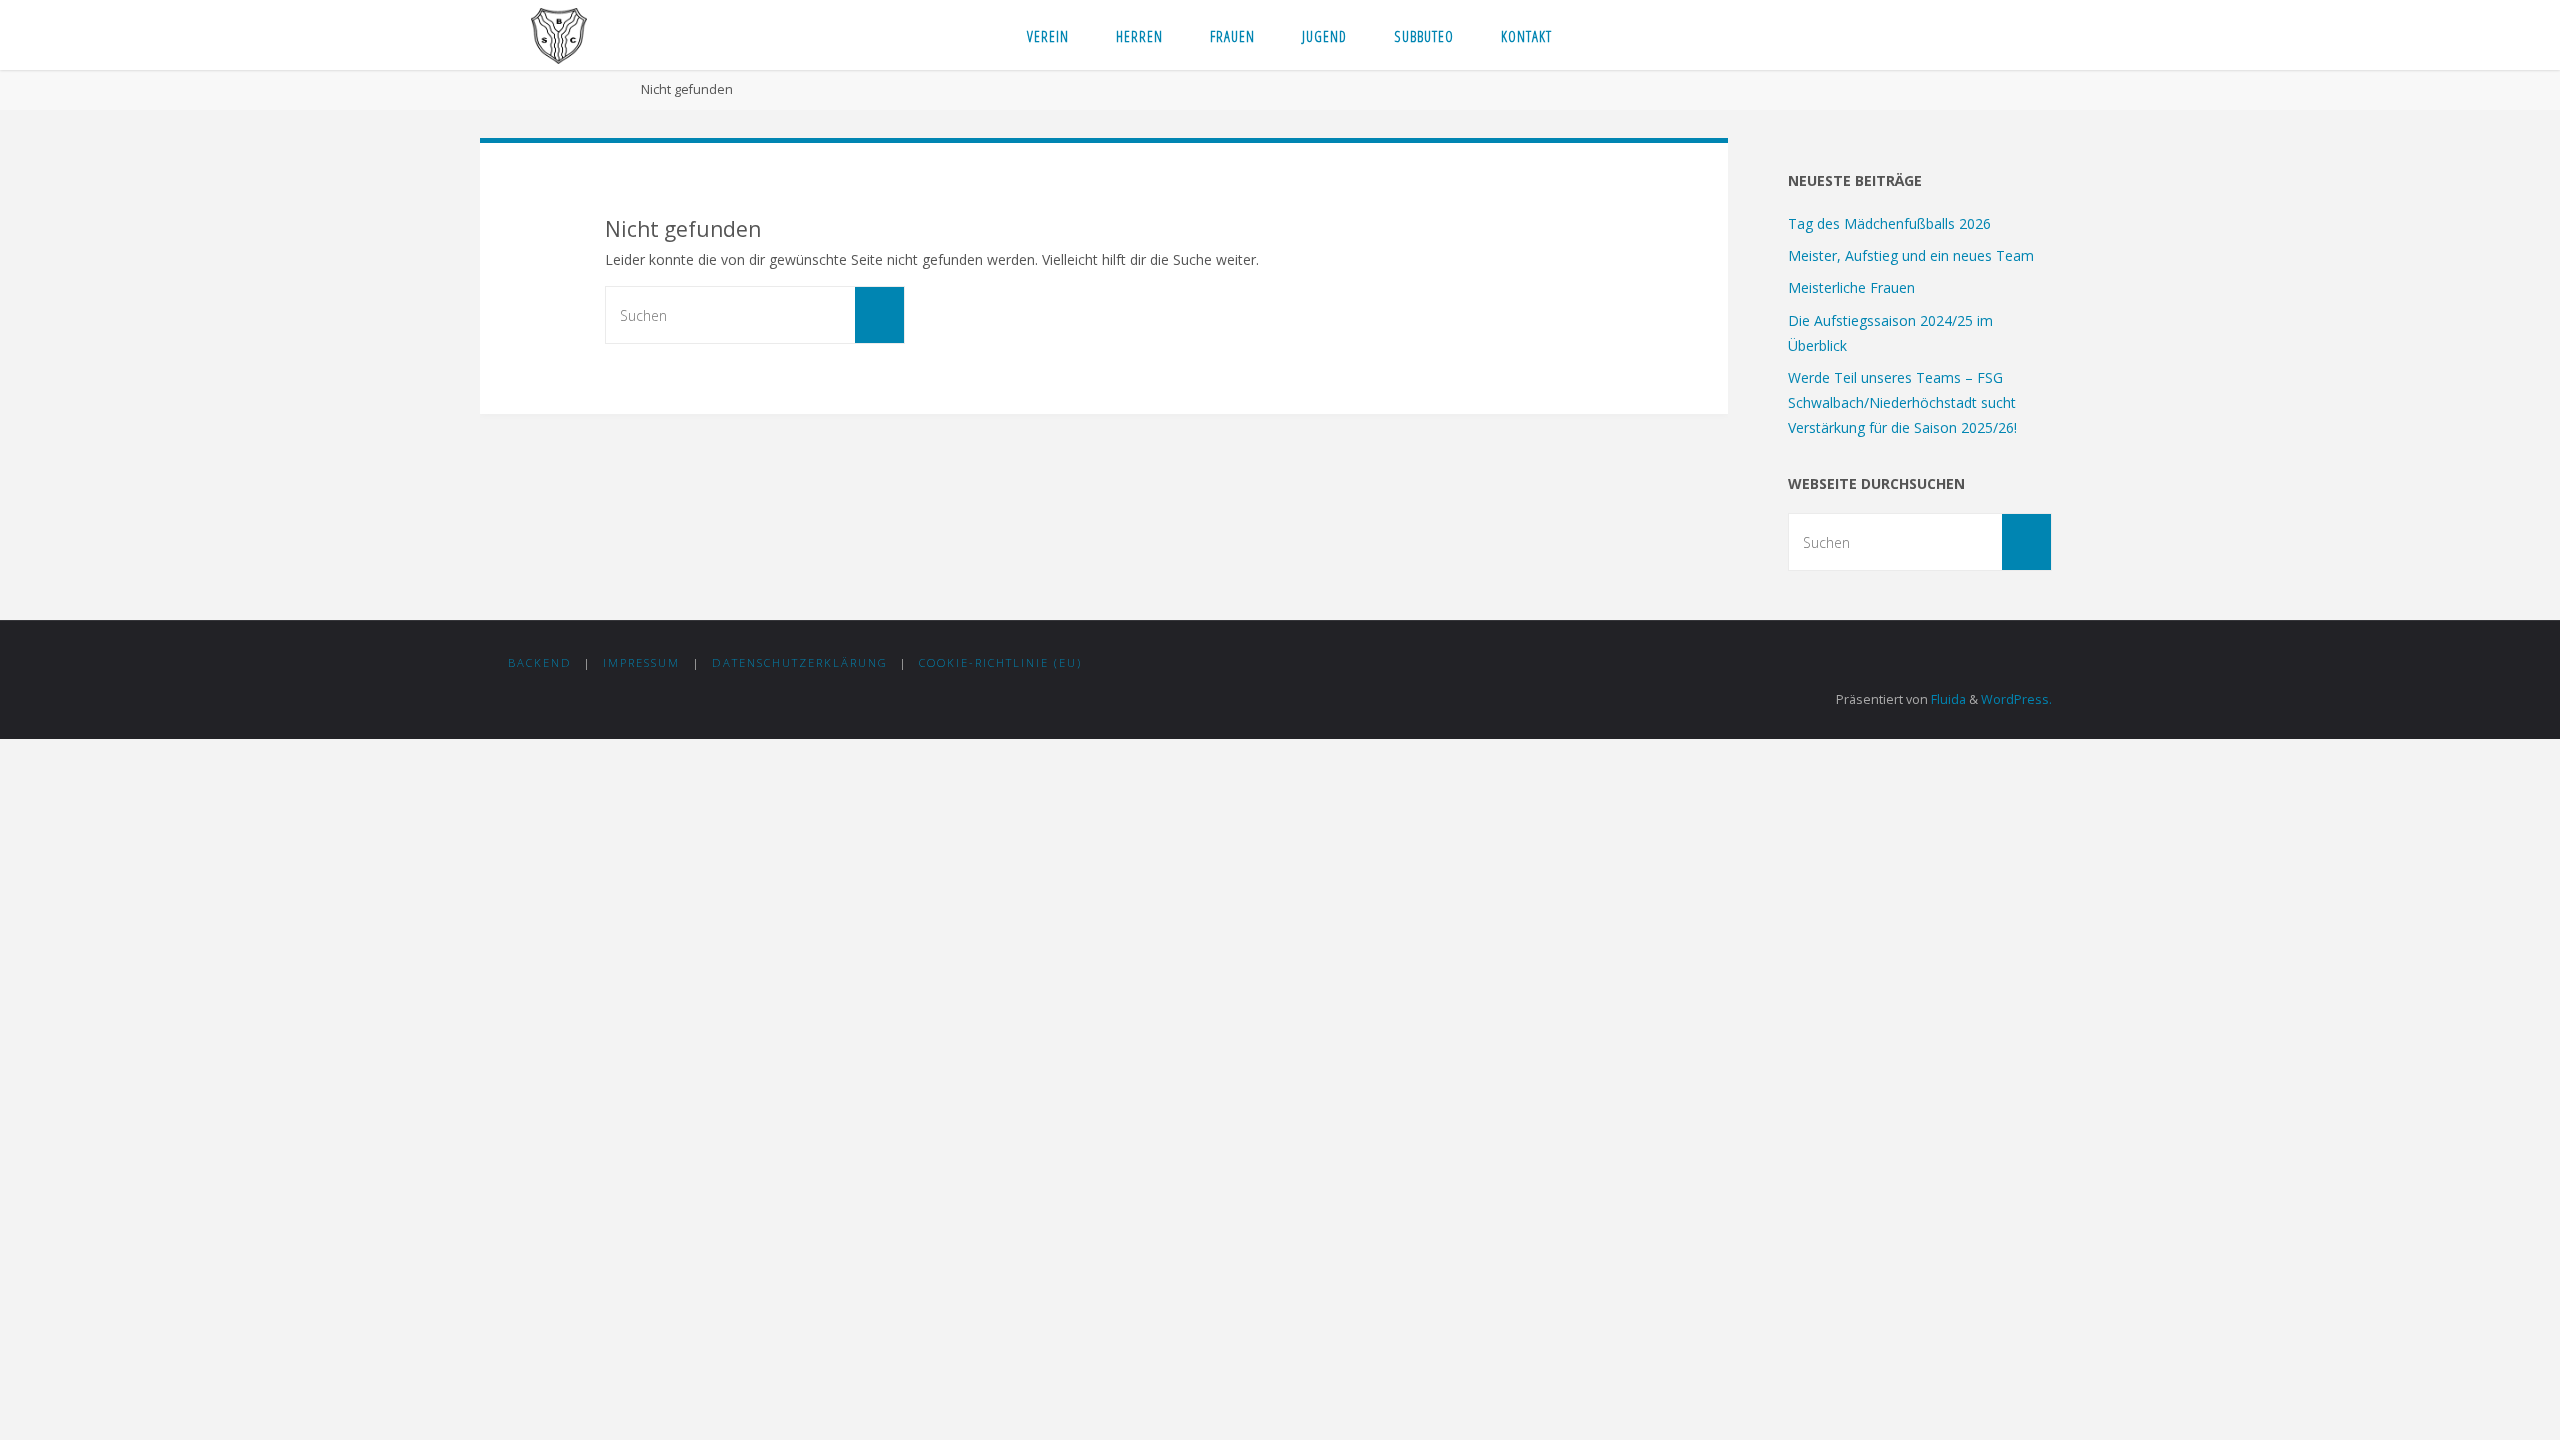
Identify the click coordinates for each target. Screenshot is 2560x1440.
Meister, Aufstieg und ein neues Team (1911, 255)
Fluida (1947, 699)
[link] (1594, 35)
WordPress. (2016, 699)
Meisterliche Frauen (1851, 287)
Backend (540, 662)
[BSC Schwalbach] (559, 34)
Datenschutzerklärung (800, 662)
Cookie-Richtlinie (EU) (1000, 662)
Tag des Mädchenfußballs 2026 (1889, 223)
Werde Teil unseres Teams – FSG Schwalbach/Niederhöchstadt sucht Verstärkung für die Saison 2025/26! (1902, 402)
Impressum (641, 662)
